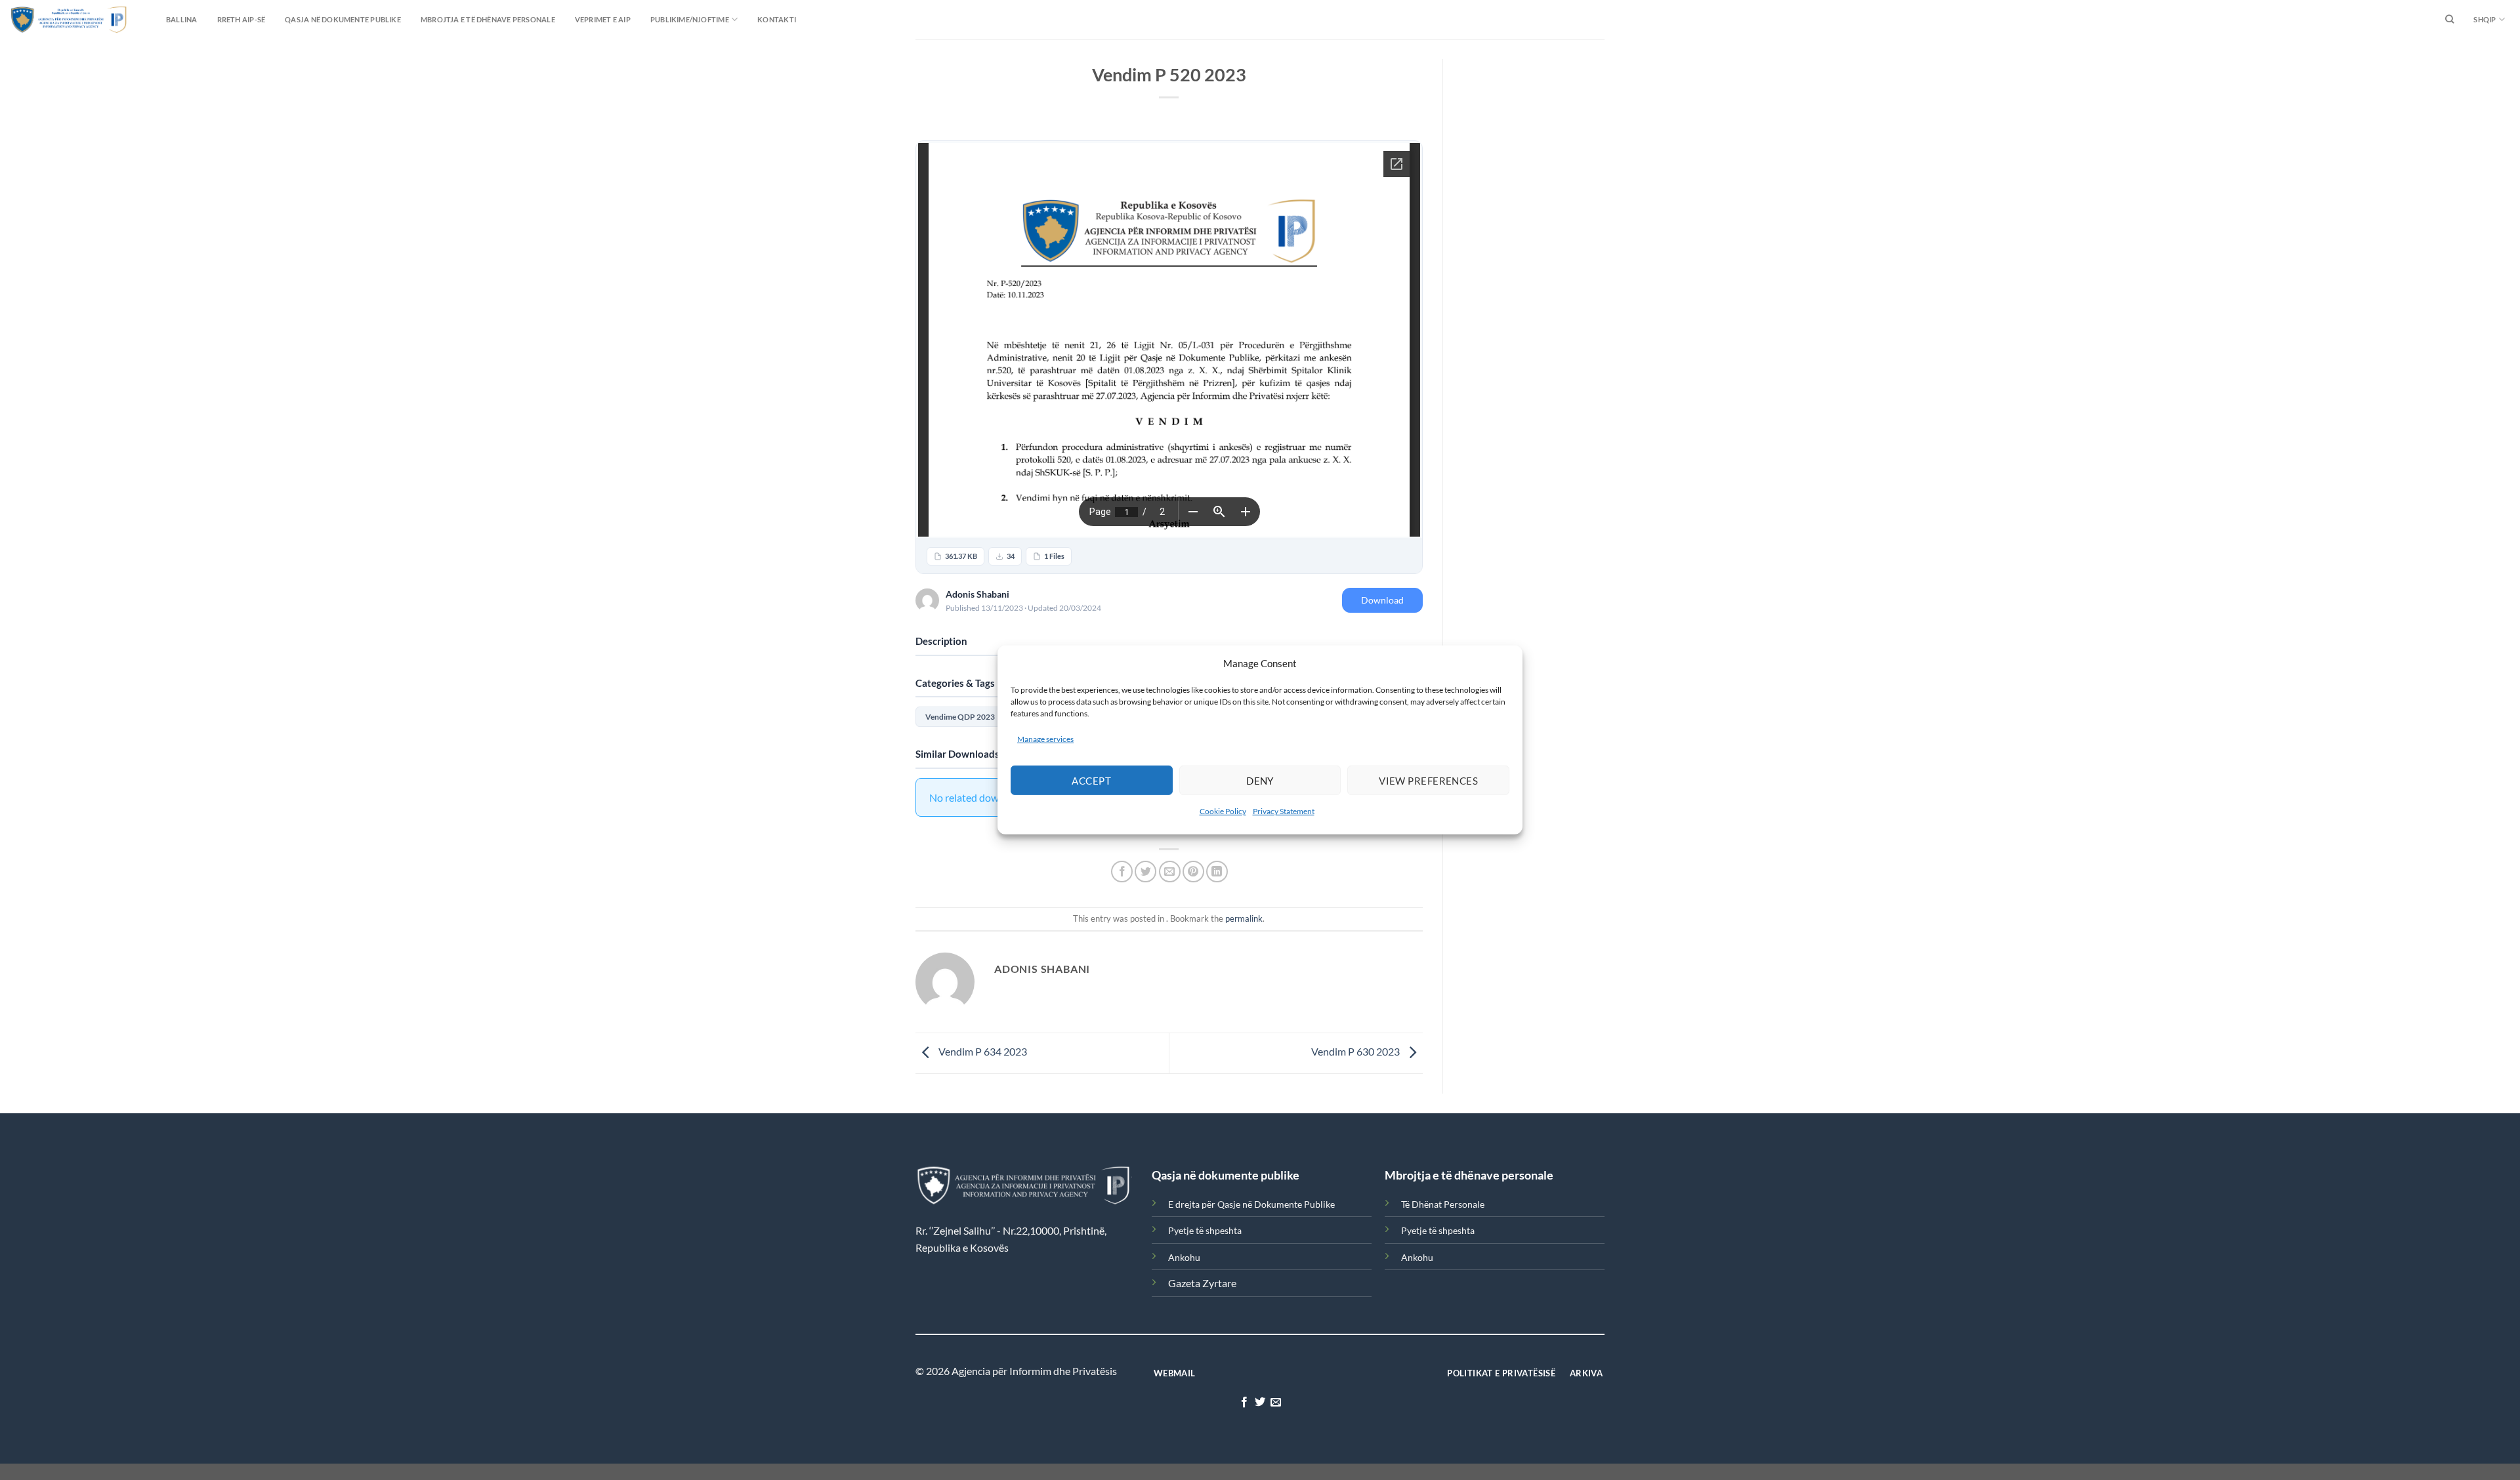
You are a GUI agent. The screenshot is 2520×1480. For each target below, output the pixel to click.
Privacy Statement (1284, 811)
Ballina (182, 19)
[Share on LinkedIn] (1217, 872)
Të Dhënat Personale (1443, 1204)
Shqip (2485, 19)
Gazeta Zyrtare (1202, 1283)
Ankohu (1184, 1257)
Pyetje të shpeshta (1205, 1230)
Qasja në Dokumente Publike (343, 19)
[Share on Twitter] (1145, 872)
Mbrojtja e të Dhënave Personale (488, 19)
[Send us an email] (1276, 1403)
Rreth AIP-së (241, 19)
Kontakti (777, 19)
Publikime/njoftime (690, 19)
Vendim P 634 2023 (982, 1052)
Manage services (1045, 739)
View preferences (1428, 781)
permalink (1244, 918)
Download (1382, 600)
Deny (1260, 781)
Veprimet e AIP (603, 19)
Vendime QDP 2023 (960, 717)
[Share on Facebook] (1122, 872)
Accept (1091, 781)
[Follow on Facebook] (1244, 1403)
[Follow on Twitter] (1260, 1403)
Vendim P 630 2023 (1356, 1052)
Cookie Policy (1223, 811)
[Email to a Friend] (1170, 872)
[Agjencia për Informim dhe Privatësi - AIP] (43, 19)
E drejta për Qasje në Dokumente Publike (1251, 1204)
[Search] (2449, 20)
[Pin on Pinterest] (1193, 872)
